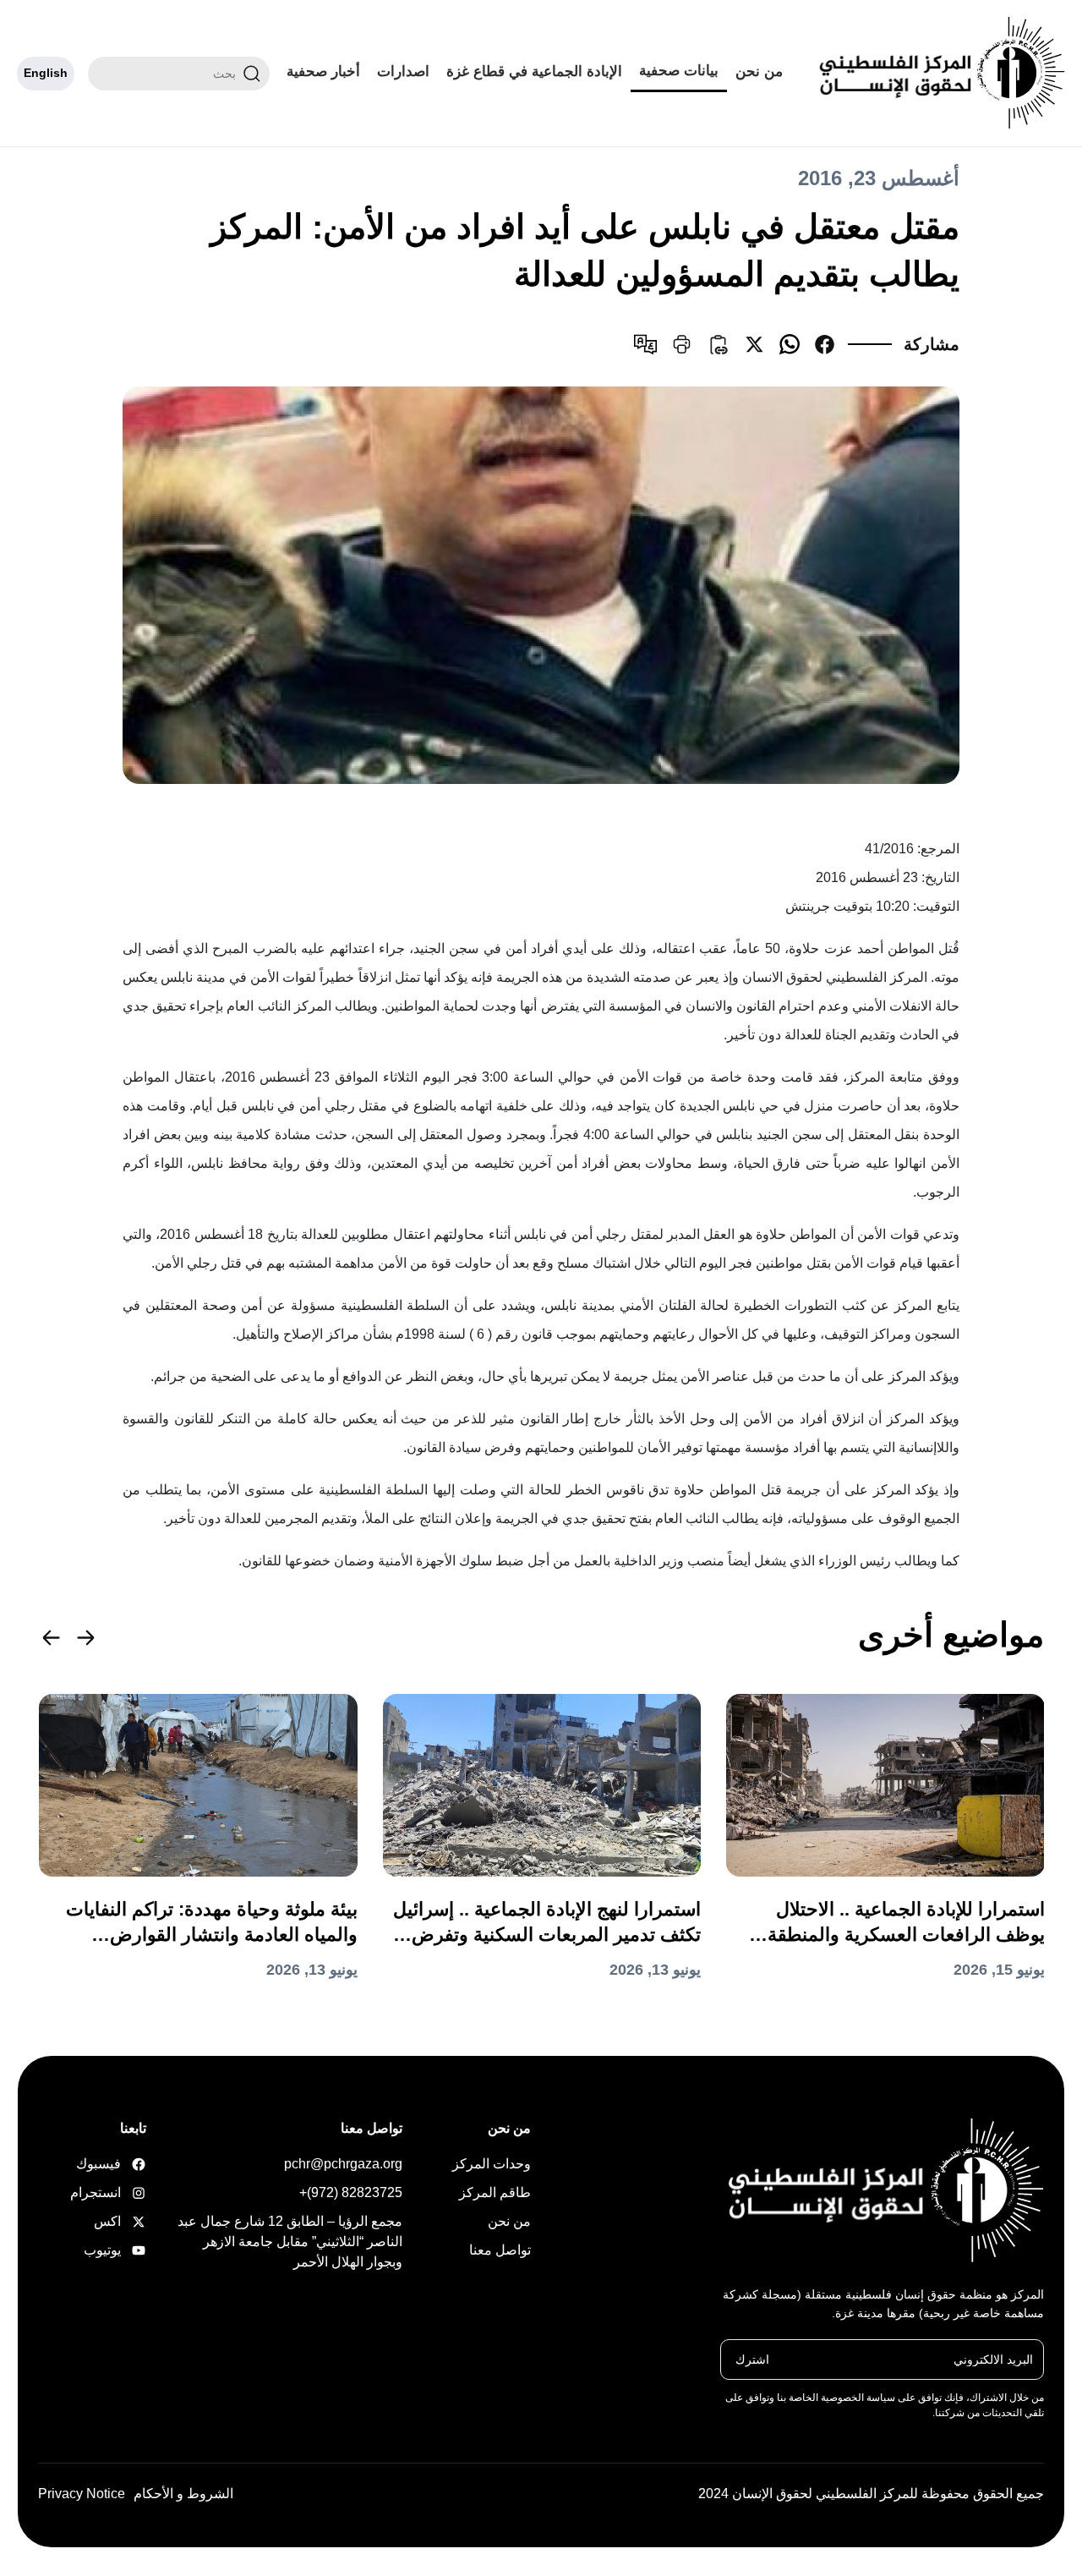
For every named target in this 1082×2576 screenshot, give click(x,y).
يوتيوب (120, 2250)
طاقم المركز (495, 2192)
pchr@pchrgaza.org (343, 2164)
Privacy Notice (82, 2494)
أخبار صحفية (323, 71)
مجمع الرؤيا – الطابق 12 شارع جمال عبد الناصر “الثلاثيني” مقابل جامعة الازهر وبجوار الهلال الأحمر (290, 2242)
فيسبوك (120, 2164)
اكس (120, 2221)
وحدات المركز (492, 2164)
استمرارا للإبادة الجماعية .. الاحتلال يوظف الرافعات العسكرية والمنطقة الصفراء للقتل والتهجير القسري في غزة (892, 1923)
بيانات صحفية (679, 71)
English (46, 73)
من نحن (759, 71)
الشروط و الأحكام (183, 2494)
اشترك (752, 2359)
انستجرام (120, 2192)
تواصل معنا (500, 2250)
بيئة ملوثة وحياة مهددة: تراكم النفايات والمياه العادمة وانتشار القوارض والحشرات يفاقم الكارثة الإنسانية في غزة (212, 1923)
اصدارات (403, 71)
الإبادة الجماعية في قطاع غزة (534, 71)
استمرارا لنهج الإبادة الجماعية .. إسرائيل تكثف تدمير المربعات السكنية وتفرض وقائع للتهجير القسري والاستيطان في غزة (547, 1923)
